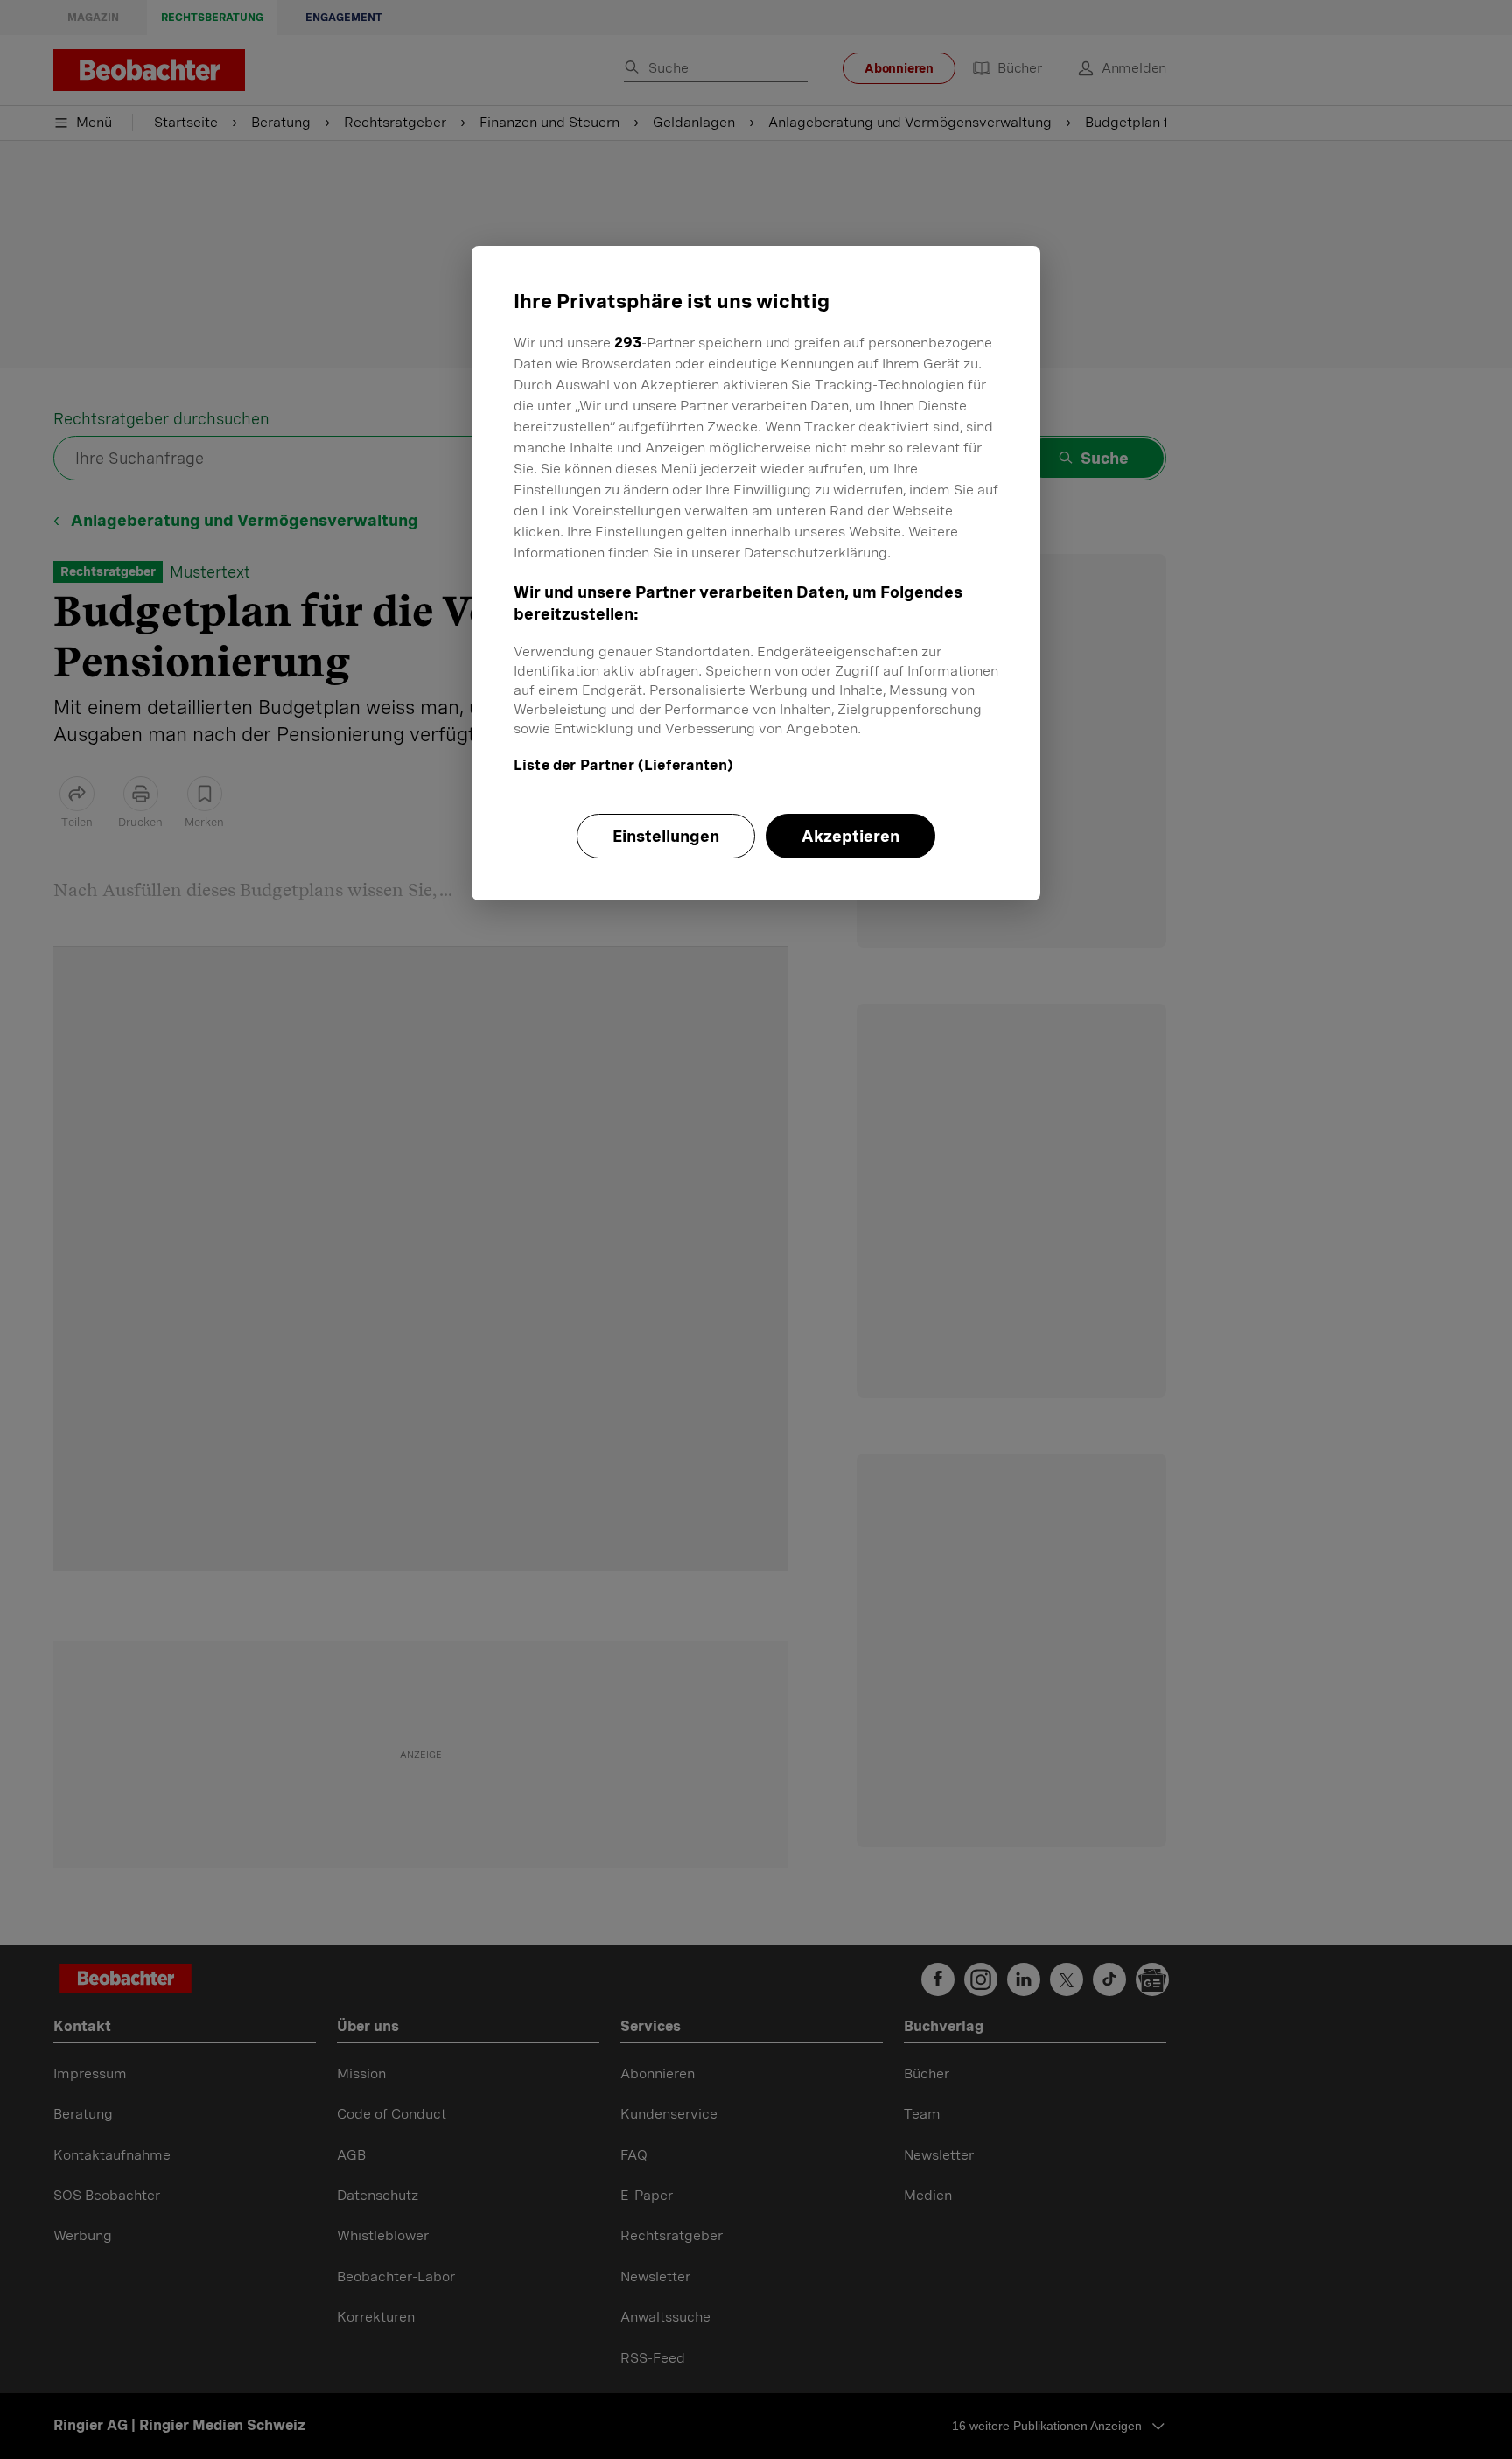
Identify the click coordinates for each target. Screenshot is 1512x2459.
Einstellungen (666, 836)
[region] (756, 573)
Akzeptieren (850, 836)
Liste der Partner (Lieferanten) (623, 765)
